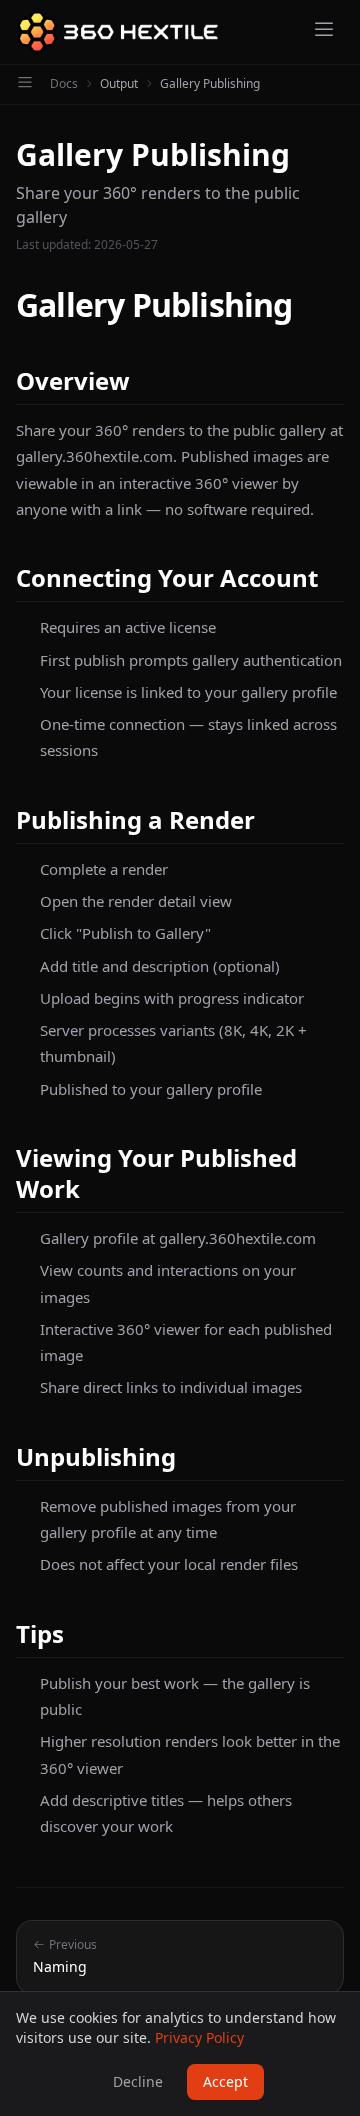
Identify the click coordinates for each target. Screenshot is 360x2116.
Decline (138, 2081)
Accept (225, 2081)
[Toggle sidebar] (25, 84)
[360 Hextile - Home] (117, 32)
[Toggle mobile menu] (324, 32)
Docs (64, 84)
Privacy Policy (199, 2037)
